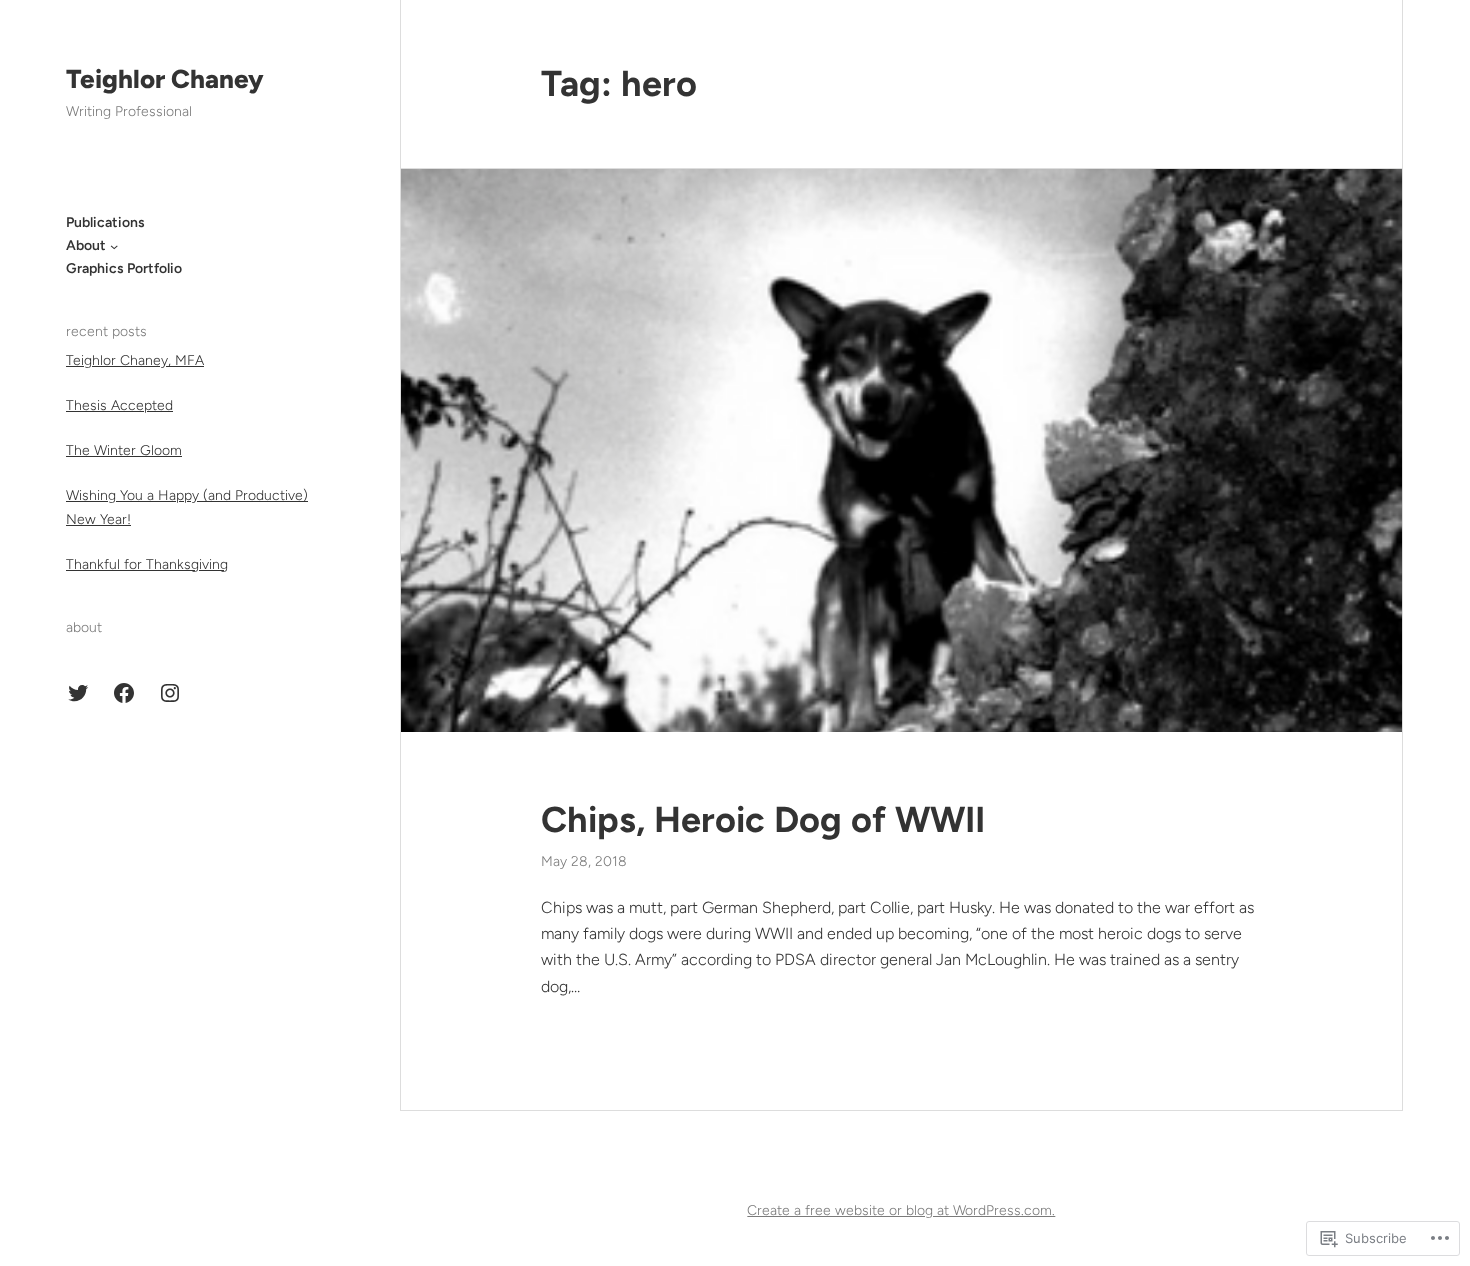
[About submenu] (114, 246)
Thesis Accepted (119, 405)
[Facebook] (124, 693)
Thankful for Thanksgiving (147, 564)
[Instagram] (170, 693)
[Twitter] (78, 693)
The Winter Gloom (124, 450)
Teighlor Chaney (165, 79)
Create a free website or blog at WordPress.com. (901, 1210)
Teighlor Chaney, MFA (135, 360)
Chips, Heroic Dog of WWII (763, 819)
